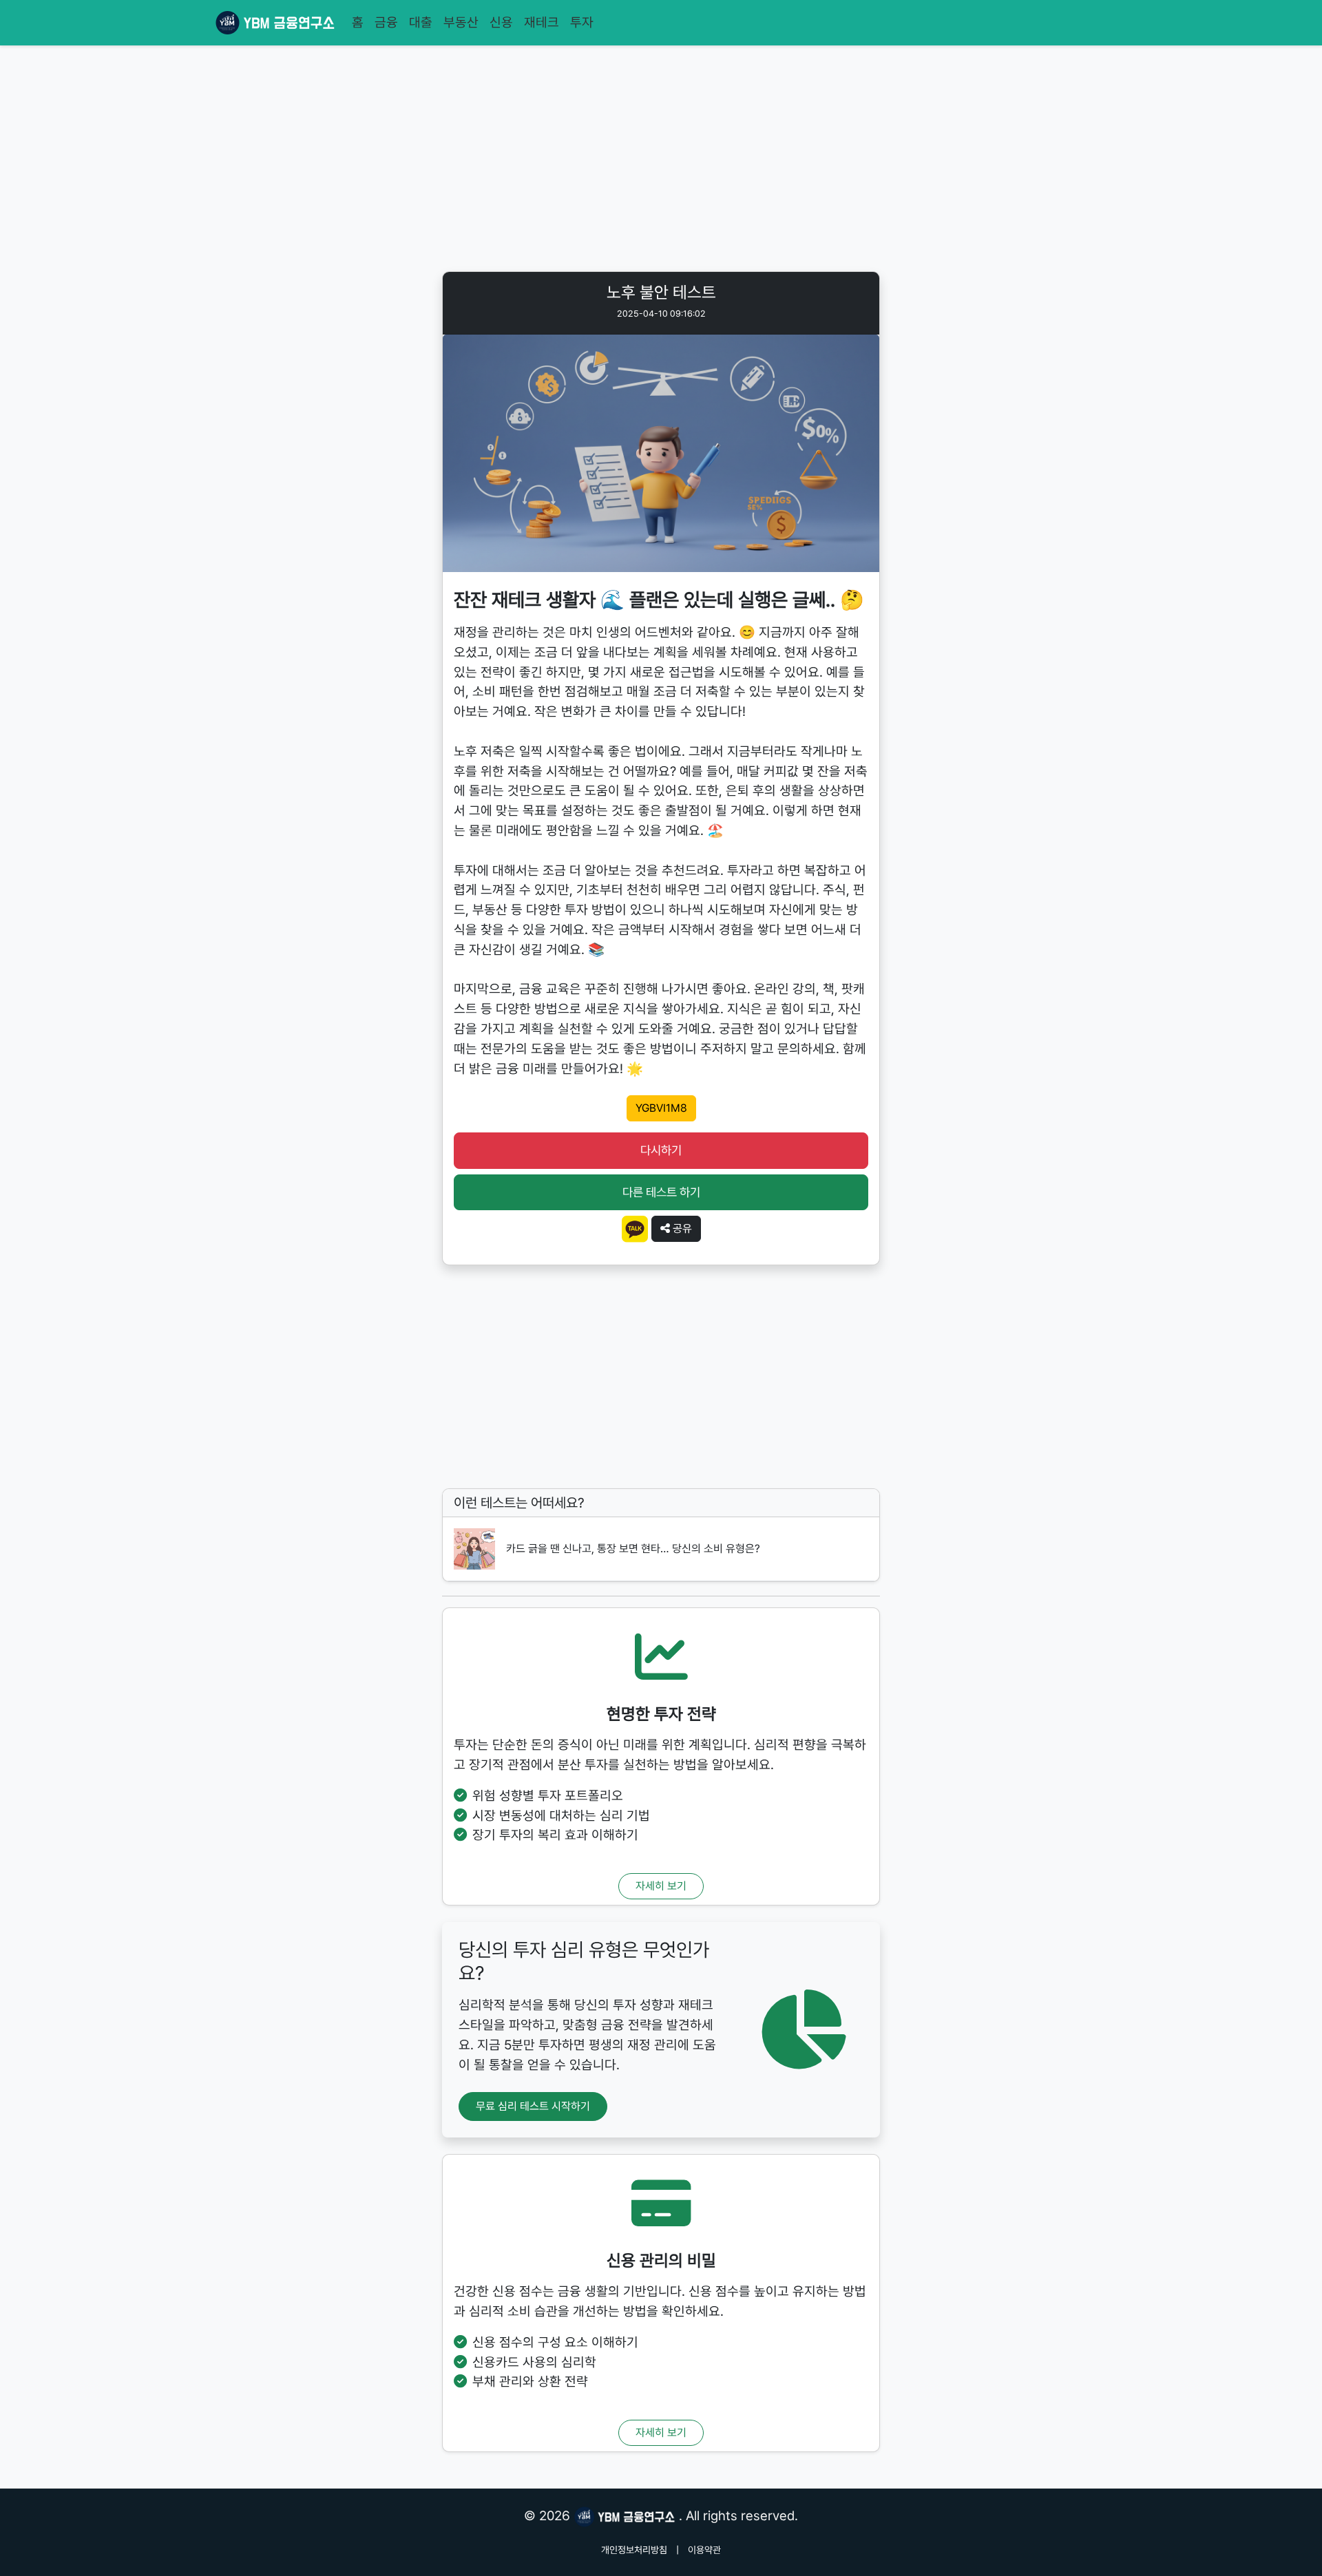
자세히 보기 (661, 1886)
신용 (501, 22)
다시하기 (661, 1150)
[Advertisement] (661, 161)
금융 (386, 22)
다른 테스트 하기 (661, 1192)
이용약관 (704, 2550)
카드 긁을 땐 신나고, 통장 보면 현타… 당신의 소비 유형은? (633, 1549)
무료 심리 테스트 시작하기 (533, 2106)
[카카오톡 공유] (635, 1228)
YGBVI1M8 (661, 1108)
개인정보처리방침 (634, 2550)
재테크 (542, 22)
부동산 (461, 22)
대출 (421, 22)
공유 (681, 1228)
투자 (582, 22)
